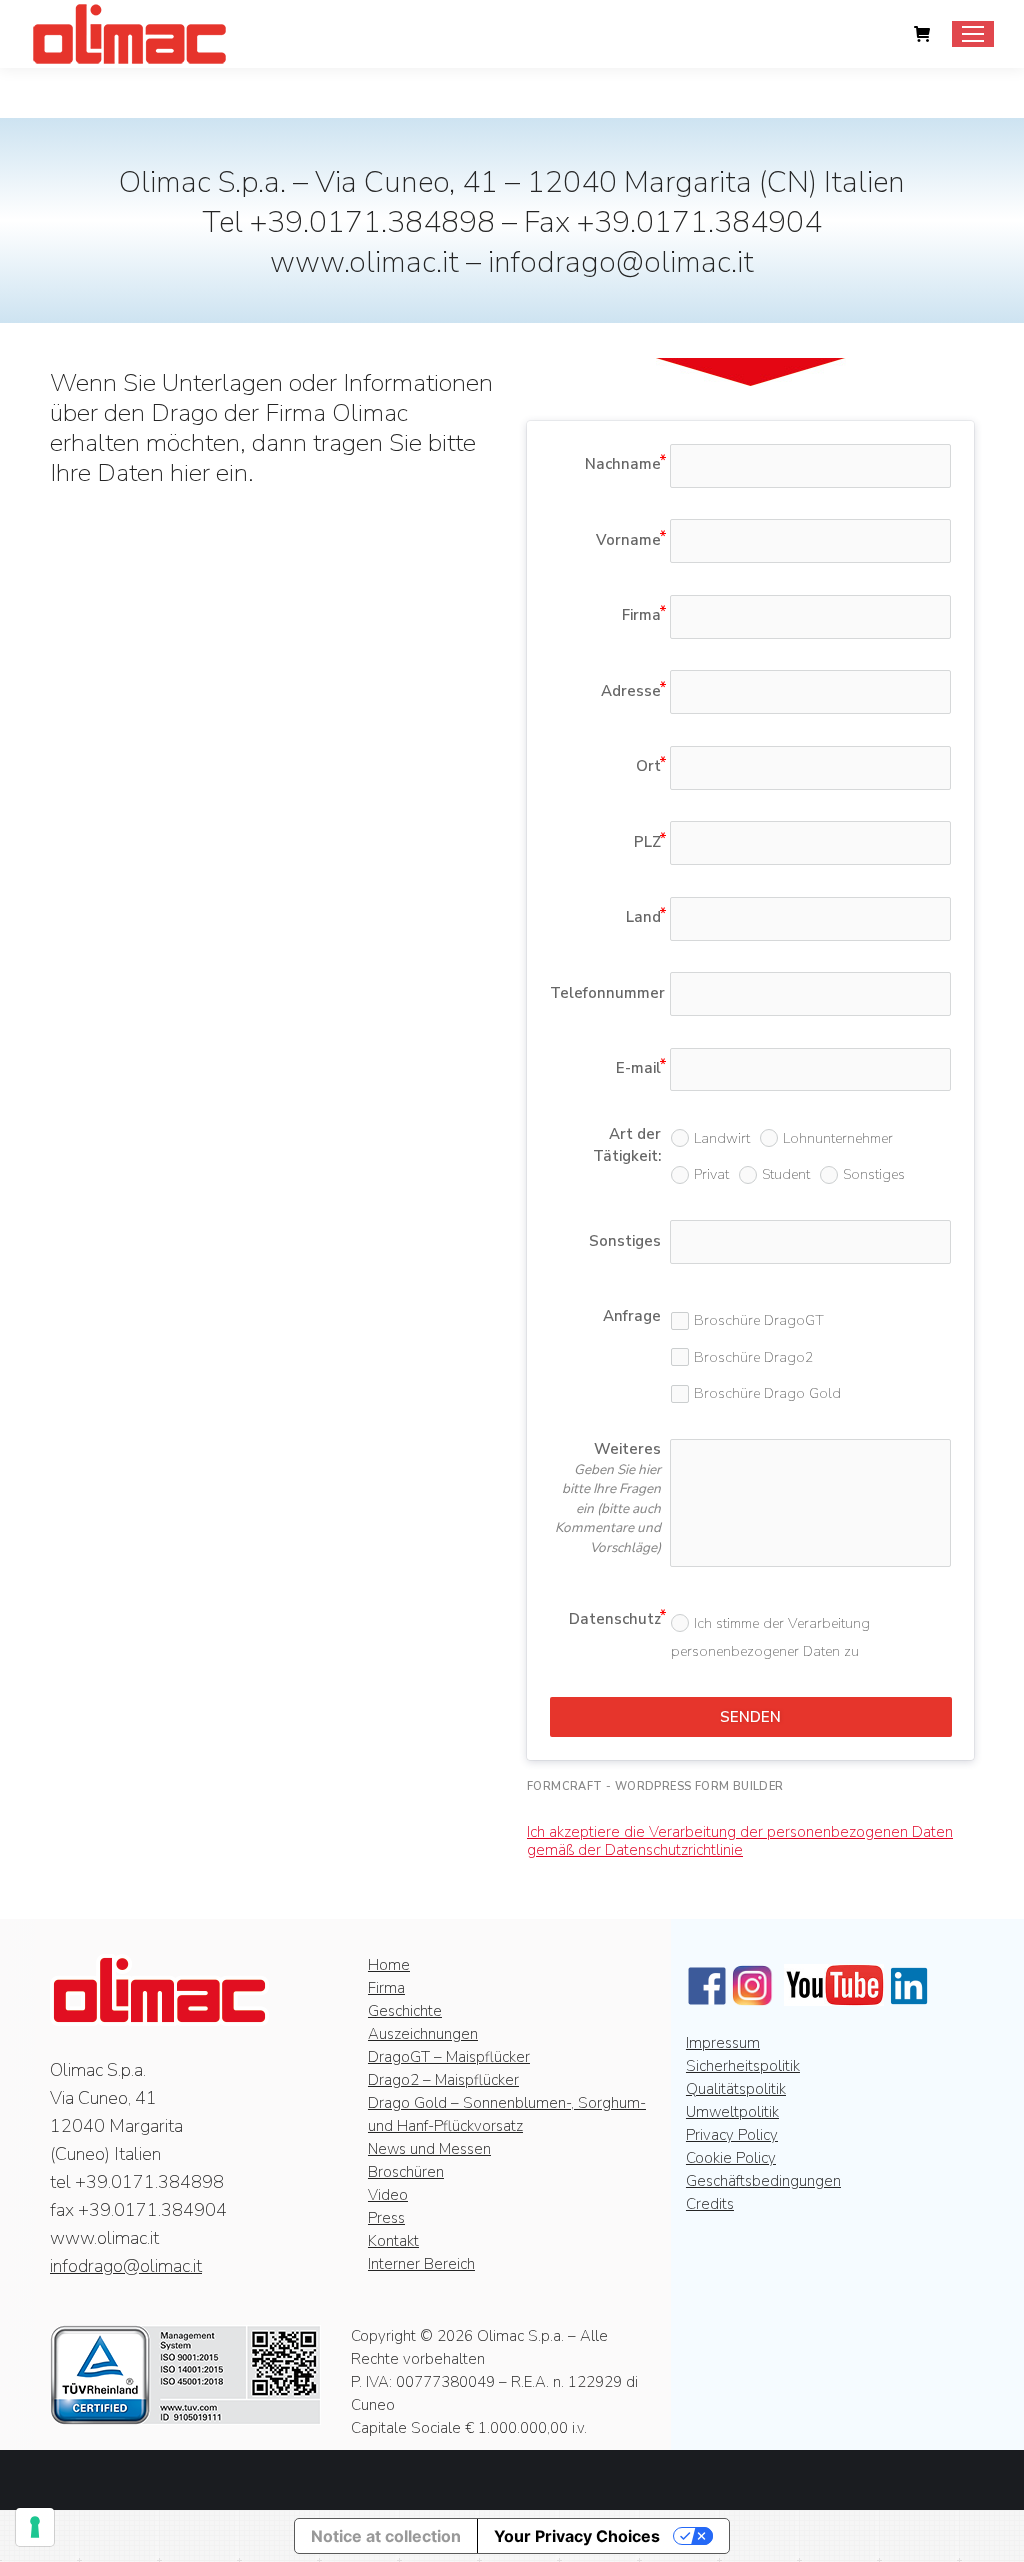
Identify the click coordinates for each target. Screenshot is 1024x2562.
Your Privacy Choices (577, 2536)
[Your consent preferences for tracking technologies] (35, 2527)
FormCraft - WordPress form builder (655, 1786)
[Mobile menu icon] (973, 34)
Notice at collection (386, 2536)
